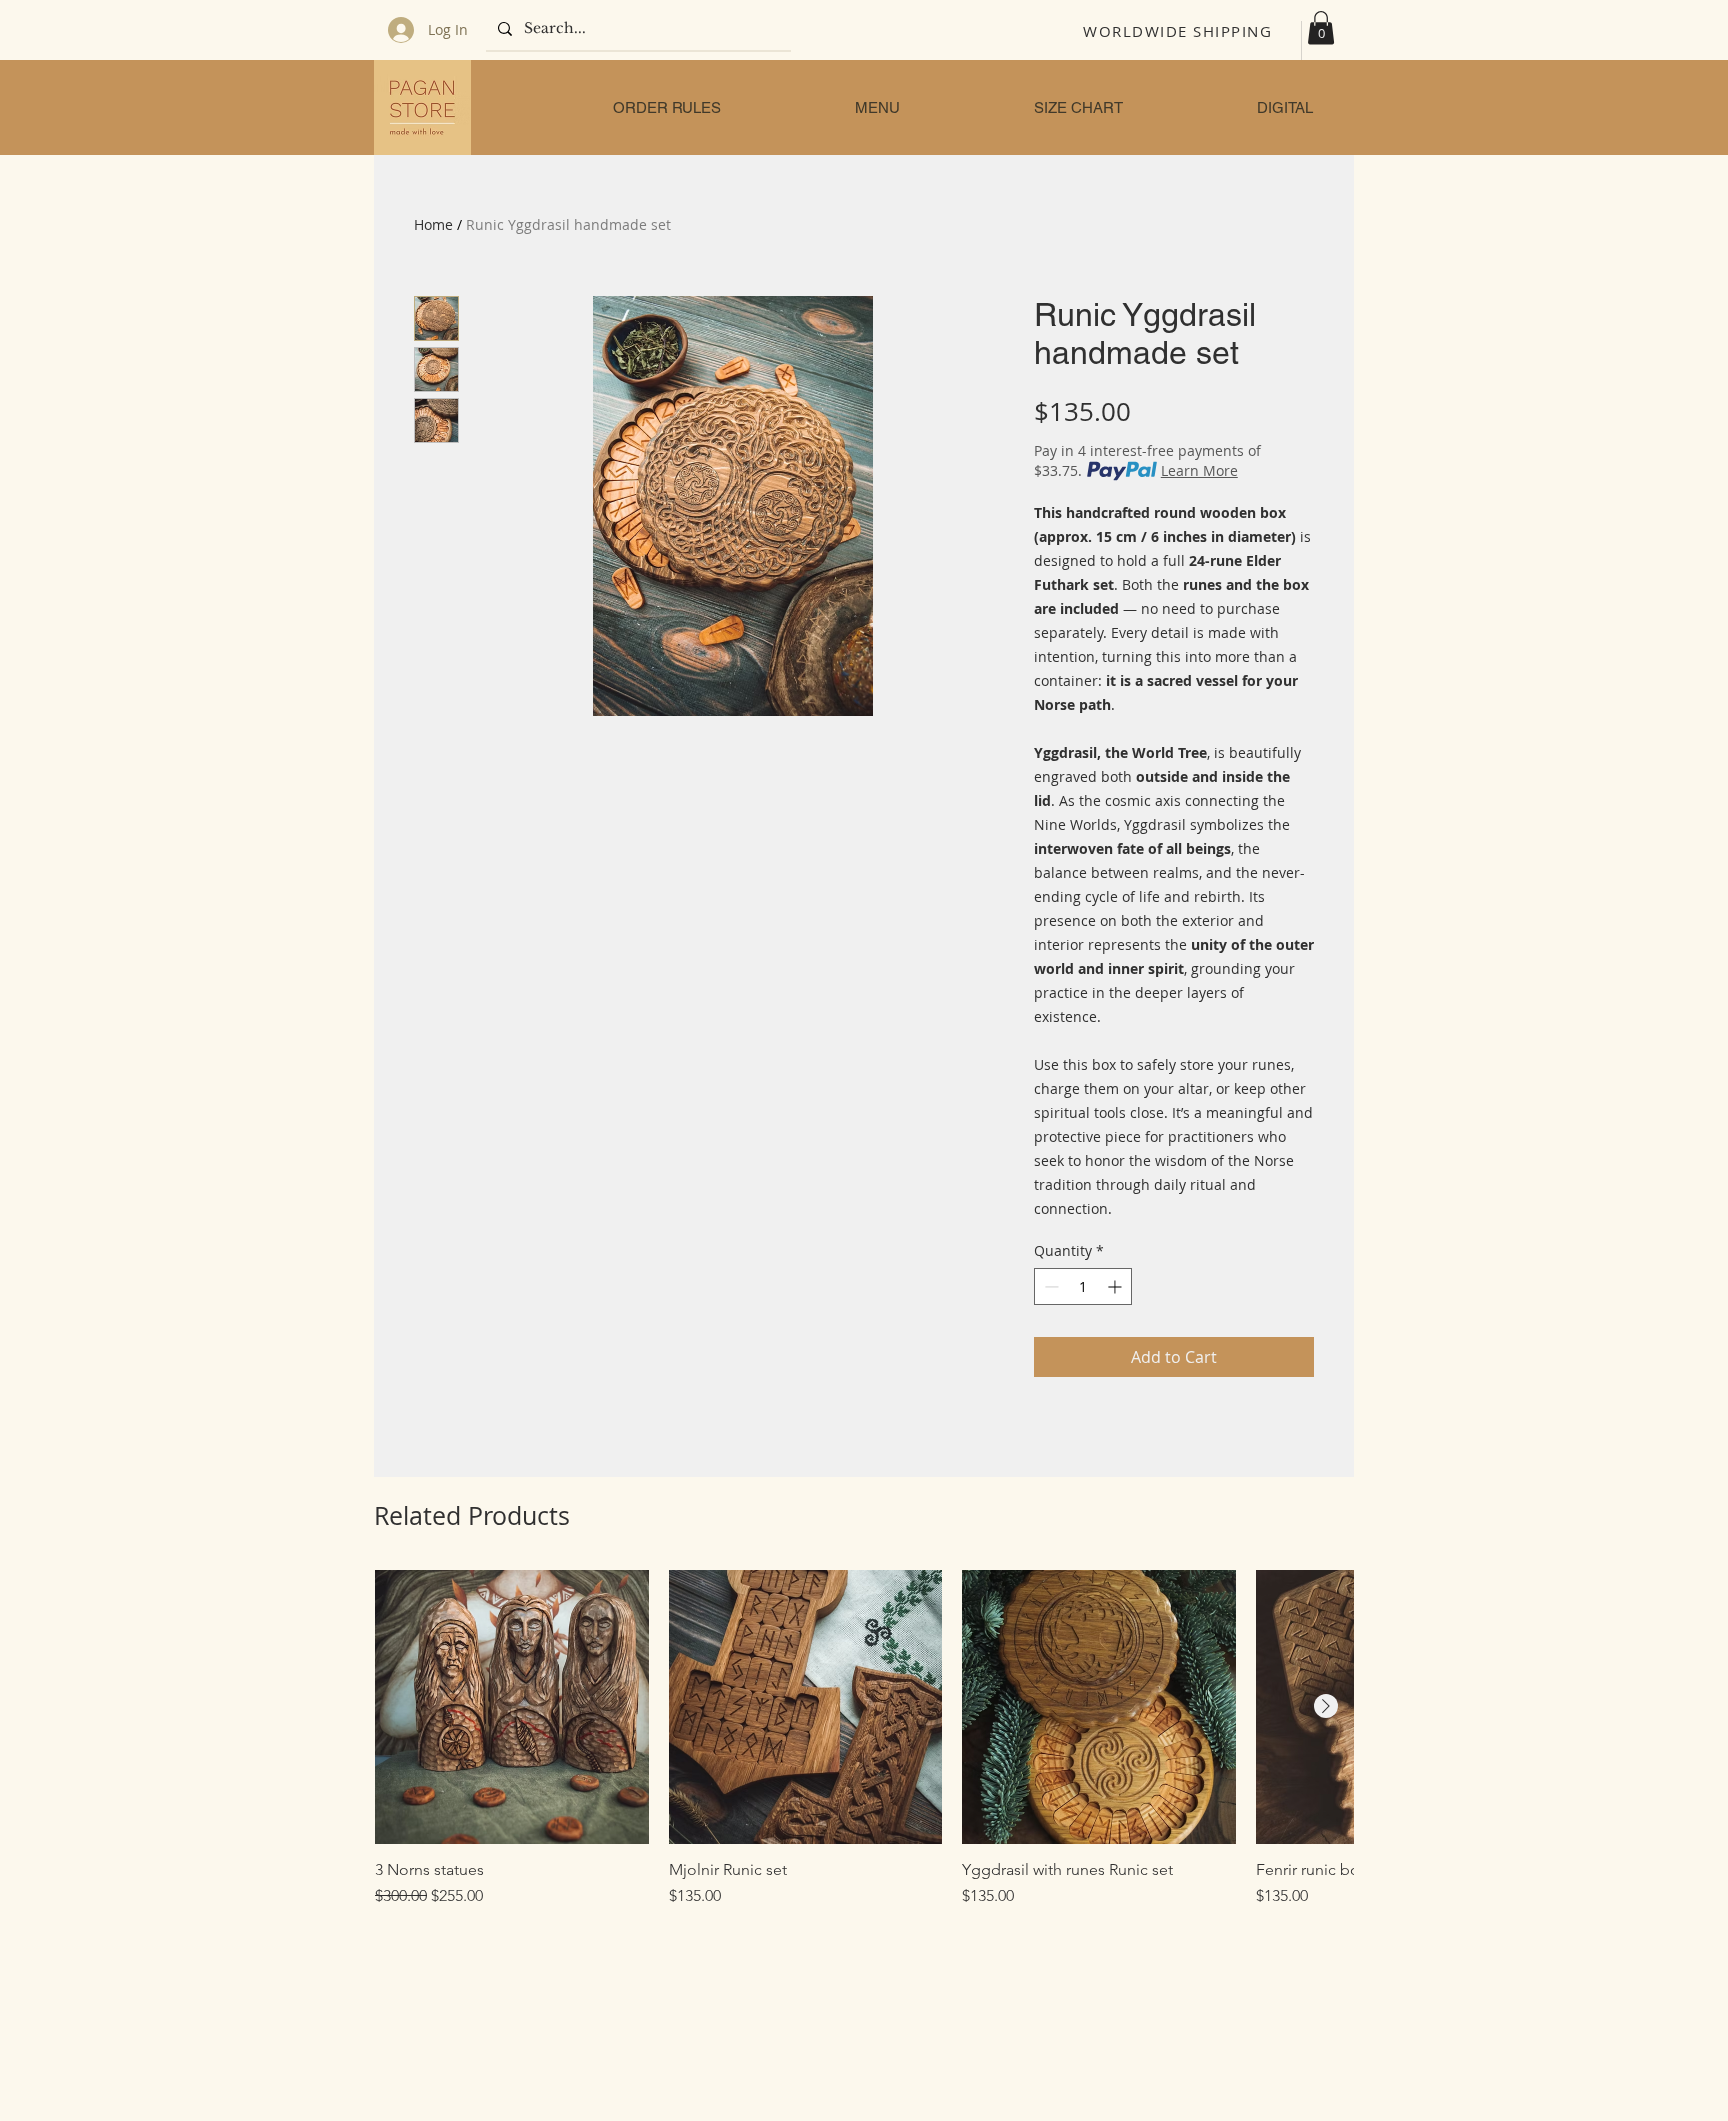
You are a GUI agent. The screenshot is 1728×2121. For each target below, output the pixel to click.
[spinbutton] (1083, 1286)
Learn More (1199, 470)
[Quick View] (512, 1707)
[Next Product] (1326, 1706)
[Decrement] (1049, 1286)
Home (433, 224)
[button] (1321, 27)
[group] (864, 1749)
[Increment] (1116, 1286)
